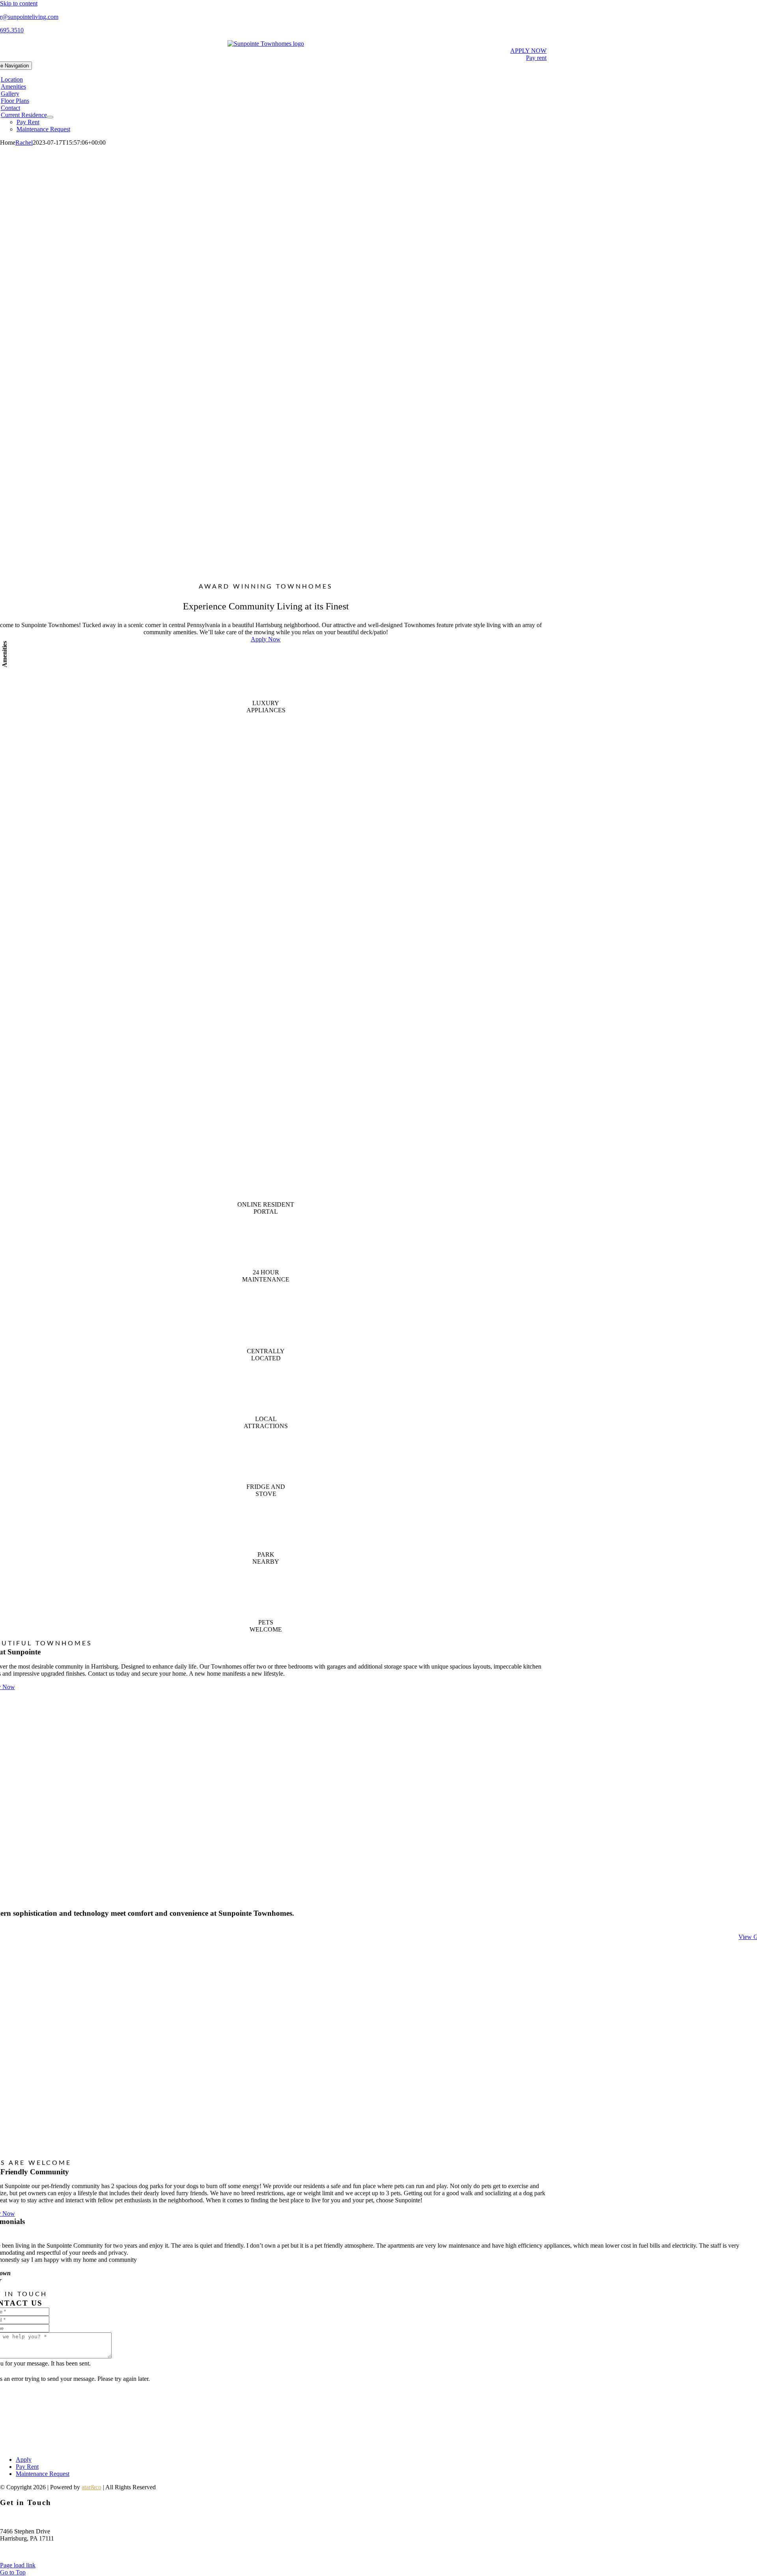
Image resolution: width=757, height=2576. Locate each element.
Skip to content (19, 3)
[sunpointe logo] (266, 44)
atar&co (91, 2487)
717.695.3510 (17, 2518)
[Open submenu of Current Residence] (50, 117)
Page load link (18, 2565)
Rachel (24, 142)
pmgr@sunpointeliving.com (35, 2552)
